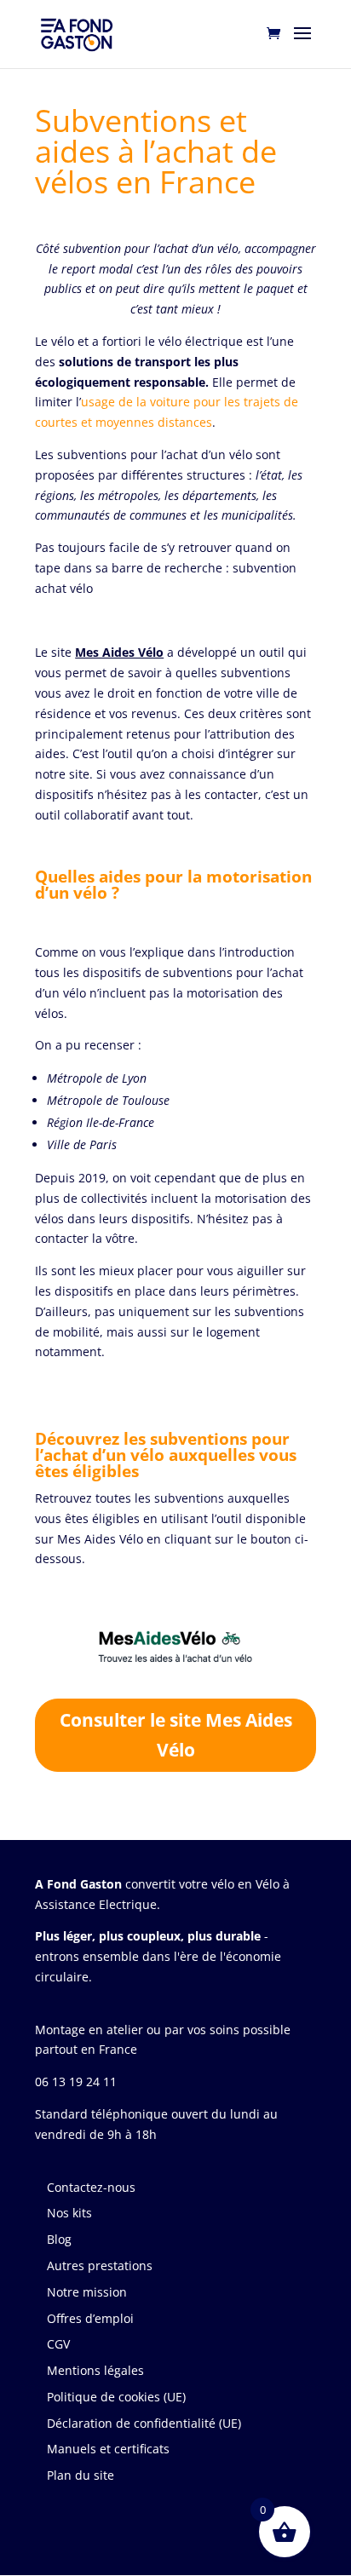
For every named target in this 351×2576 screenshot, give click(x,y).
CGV (58, 2344)
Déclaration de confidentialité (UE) (144, 2423)
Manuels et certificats (108, 2449)
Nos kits (69, 2213)
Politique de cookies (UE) (116, 2397)
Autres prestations (100, 2265)
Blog (59, 2239)
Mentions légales (95, 2370)
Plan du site (81, 2475)
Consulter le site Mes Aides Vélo (176, 1735)
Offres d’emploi (90, 2318)
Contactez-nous (91, 2187)
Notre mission (87, 2292)
